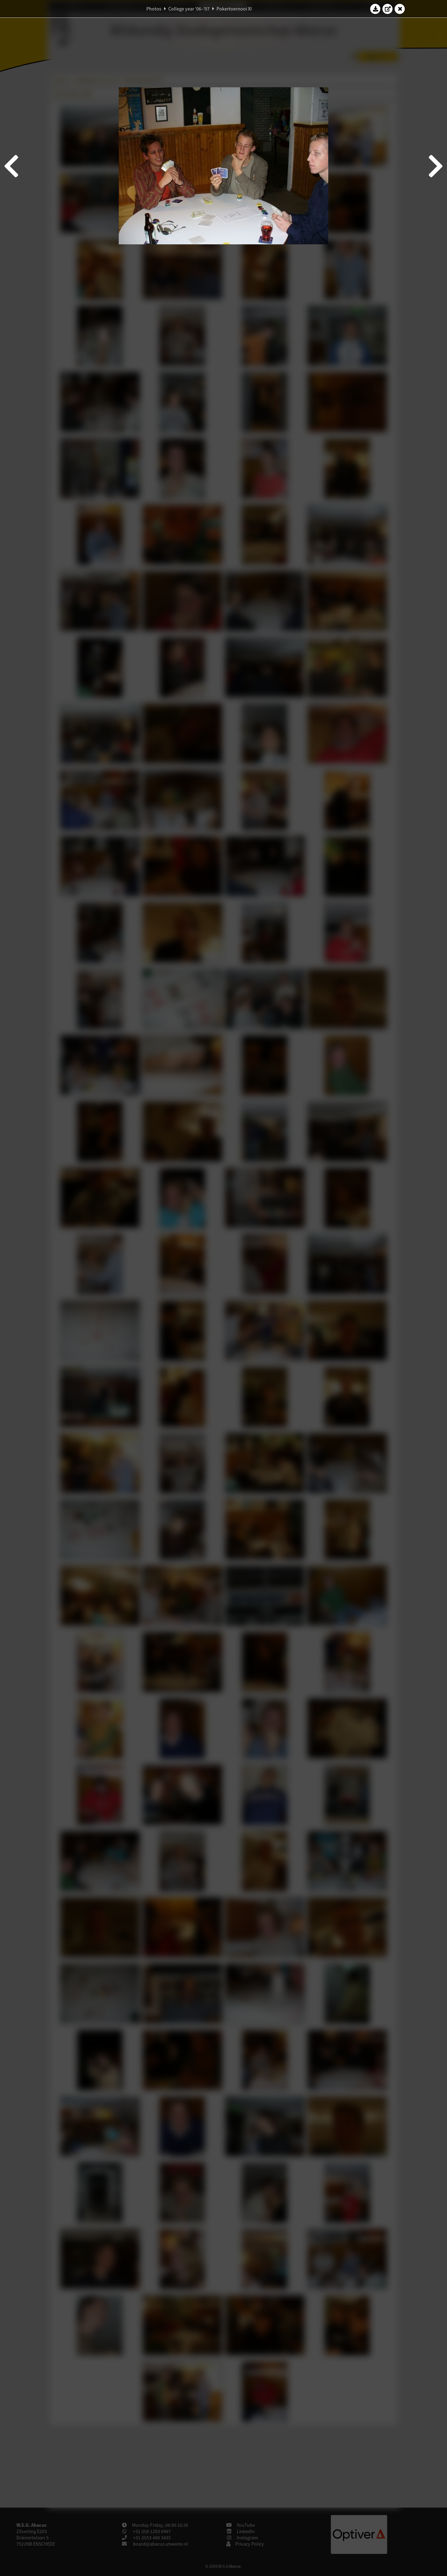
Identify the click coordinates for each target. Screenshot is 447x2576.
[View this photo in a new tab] (388, 9)
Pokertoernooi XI (234, 9)
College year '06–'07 (189, 9)
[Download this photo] (375, 9)
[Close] (400, 9)
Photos (154, 9)
